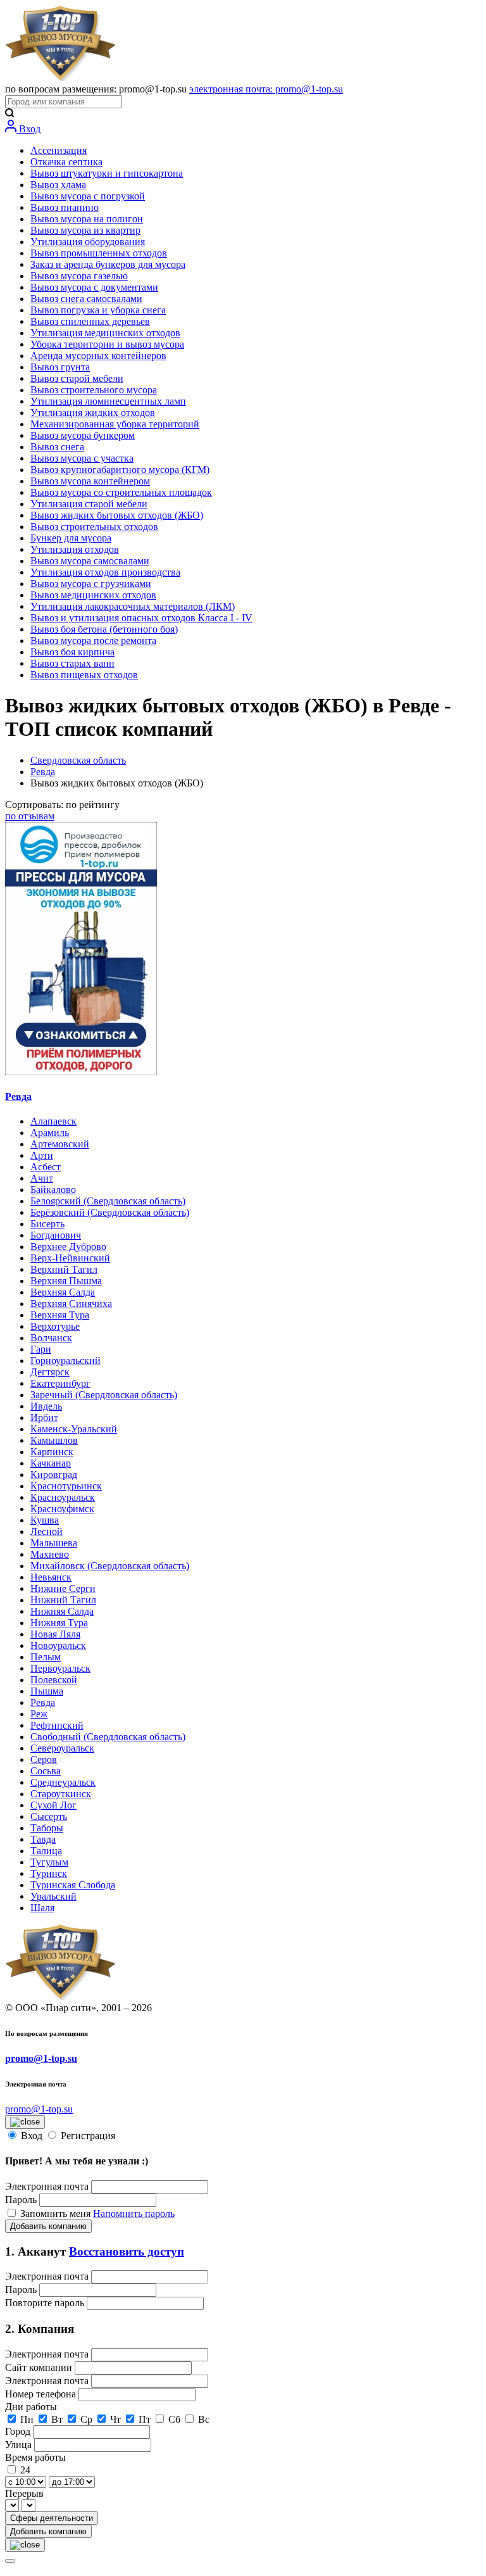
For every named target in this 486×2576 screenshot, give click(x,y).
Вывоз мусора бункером (83, 435)
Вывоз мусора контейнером (90, 481)
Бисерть (47, 1224)
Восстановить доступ (127, 2251)
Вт (57, 2419)
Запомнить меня (57, 2213)
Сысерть (49, 1816)
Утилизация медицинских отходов (105, 333)
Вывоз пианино (65, 207)
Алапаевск (53, 1121)
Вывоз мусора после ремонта (93, 641)
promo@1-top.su (41, 2058)
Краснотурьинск (66, 1486)
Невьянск (51, 1577)
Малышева (54, 1543)
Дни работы (31, 2407)
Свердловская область (78, 760)
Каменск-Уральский (74, 1429)
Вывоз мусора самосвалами (90, 561)
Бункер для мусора (71, 538)
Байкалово (53, 1190)
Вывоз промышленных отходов (99, 253)
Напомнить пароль (134, 2213)
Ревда (43, 772)
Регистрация (88, 2136)
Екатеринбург (60, 1383)
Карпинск (52, 1452)
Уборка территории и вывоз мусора (107, 344)
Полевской (54, 1680)
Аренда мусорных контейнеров (98, 356)
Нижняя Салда (62, 1611)
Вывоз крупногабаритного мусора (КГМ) (120, 470)
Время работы (35, 2457)
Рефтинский (57, 1725)
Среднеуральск (63, 1782)
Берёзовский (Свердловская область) (110, 1212)
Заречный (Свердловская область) (104, 1395)
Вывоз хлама (58, 185)
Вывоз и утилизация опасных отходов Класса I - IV (141, 618)
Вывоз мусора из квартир (85, 230)
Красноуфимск (62, 1509)
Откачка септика (66, 162)
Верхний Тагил (64, 1269)
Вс (204, 2419)
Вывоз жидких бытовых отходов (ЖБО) (117, 515)
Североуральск (62, 1748)
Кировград (54, 1474)
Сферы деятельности (52, 2518)
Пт (145, 2419)
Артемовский (60, 1144)
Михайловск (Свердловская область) (110, 1566)
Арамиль (50, 1133)
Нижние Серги (63, 1588)
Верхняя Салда (63, 1292)
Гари (41, 1349)
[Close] (10, 2561)
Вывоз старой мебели (77, 378)
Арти (42, 1155)
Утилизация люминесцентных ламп (108, 401)
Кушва (45, 1520)
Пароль (21, 2200)
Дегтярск (50, 1372)
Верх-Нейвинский (70, 1258)
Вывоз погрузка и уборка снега (98, 310)
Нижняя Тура (59, 1623)
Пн (27, 2419)
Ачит (42, 1178)
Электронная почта (47, 2186)
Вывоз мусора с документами (94, 287)
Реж (39, 1714)
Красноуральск (63, 1497)
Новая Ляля (55, 1634)
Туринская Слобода (73, 1885)
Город (19, 2431)
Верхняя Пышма (66, 1281)
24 (25, 2470)
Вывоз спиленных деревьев (90, 321)
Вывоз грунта (60, 367)
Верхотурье (55, 1326)
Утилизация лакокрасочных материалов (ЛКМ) (133, 606)
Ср (86, 2419)
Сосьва (46, 1771)
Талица (46, 1851)
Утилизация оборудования (88, 242)
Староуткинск (61, 1794)
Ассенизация (59, 150)
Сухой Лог (53, 1805)
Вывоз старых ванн (72, 663)
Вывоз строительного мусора (94, 390)
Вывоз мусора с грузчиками (91, 584)
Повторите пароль (46, 2303)
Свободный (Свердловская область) (108, 1737)
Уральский (53, 1896)
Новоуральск (58, 1645)
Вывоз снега (57, 447)
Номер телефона (42, 2394)
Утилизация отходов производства (105, 572)
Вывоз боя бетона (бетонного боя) (104, 629)
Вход (28, 129)
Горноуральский (65, 1361)
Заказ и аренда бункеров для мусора (108, 264)
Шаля (42, 1908)
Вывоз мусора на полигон (87, 219)
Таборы (47, 1828)
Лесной (47, 1531)
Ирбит (44, 1417)
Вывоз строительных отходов (94, 527)
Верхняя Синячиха (71, 1304)
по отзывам (30, 816)
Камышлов (54, 1440)
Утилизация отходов (75, 549)
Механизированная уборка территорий (115, 424)
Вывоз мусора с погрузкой (88, 196)
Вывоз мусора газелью (79, 276)
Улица (20, 2445)
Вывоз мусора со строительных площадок (121, 492)
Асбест (46, 1167)
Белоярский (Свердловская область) (108, 1201)
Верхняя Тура (60, 1315)
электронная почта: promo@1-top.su (266, 89)
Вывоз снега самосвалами (86, 299)
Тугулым (49, 1862)
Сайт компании (40, 2367)
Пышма (47, 1691)
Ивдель (46, 1406)
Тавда (43, 1839)
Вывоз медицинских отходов (93, 595)
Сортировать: (62, 805)
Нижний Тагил (63, 1600)
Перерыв (24, 2493)
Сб (174, 2419)
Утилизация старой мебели (89, 504)
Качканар (51, 1463)
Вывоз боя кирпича (72, 652)
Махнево (50, 1554)
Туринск (49, 1873)
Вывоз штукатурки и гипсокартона (107, 173)
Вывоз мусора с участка (82, 458)
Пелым (46, 1657)
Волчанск (51, 1338)
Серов (44, 1759)
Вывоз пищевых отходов (84, 675)
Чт (115, 2419)
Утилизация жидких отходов (93, 413)
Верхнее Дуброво (68, 1247)
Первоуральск (60, 1668)
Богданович (56, 1235)
